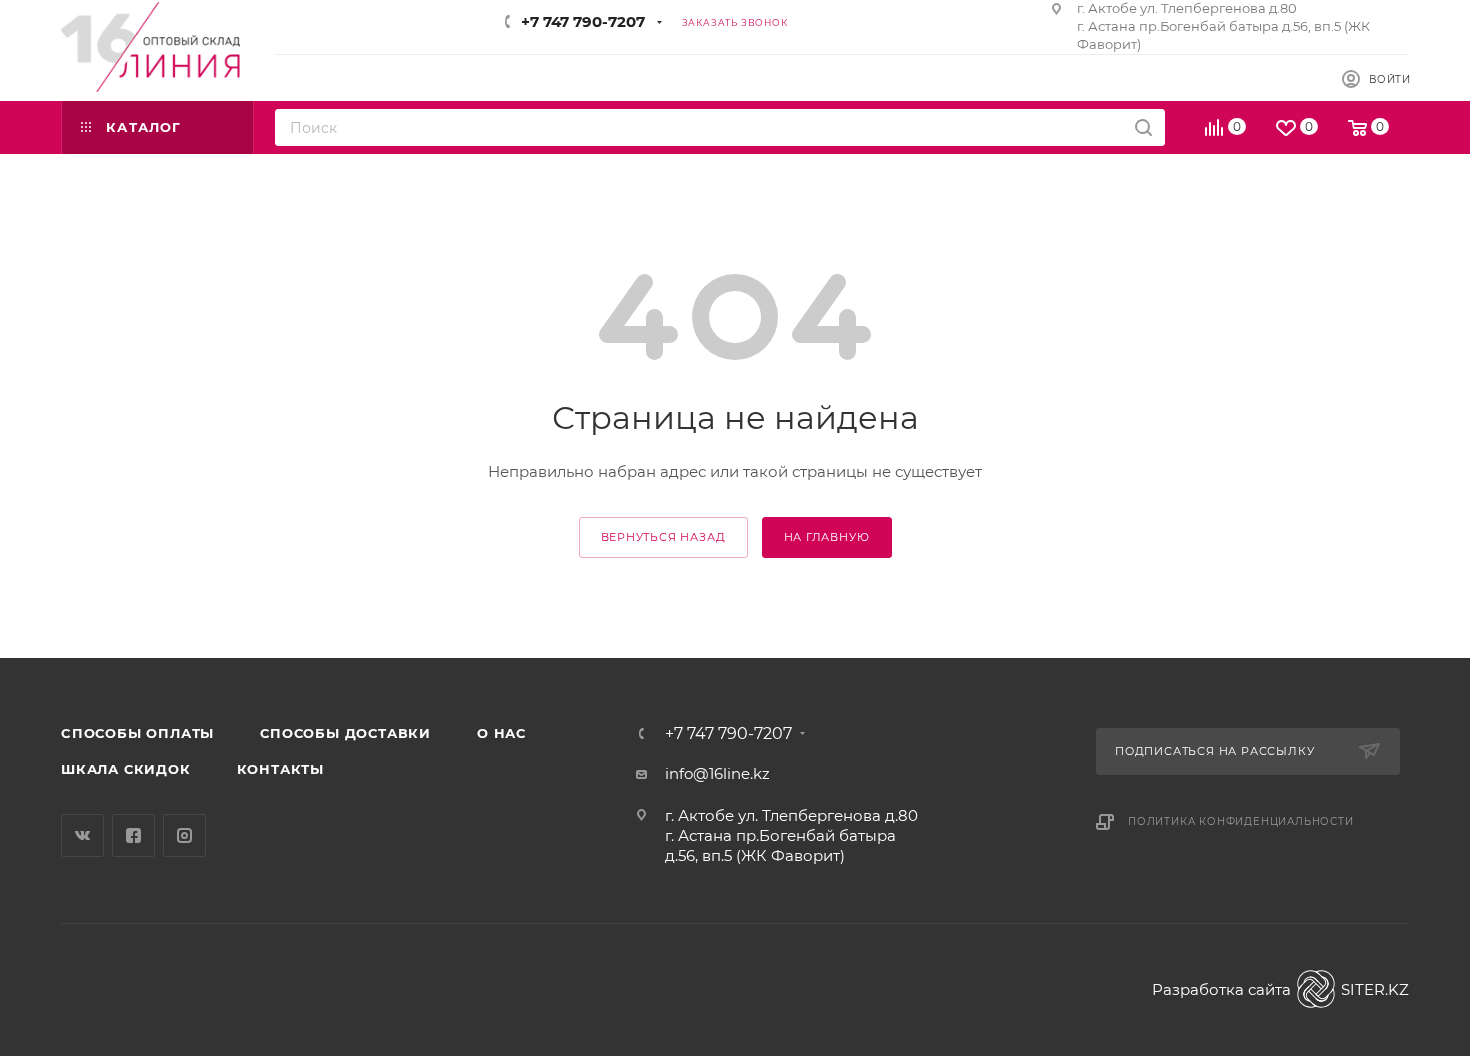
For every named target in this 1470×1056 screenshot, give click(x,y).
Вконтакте (82, 835)
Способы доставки (345, 733)
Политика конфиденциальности (1241, 821)
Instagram (184, 835)
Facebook (133, 835)
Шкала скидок (126, 769)
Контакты (280, 769)
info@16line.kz (717, 773)
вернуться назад (663, 537)
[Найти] (1143, 127)
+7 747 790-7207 (583, 21)
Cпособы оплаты (137, 733)
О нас (501, 733)
